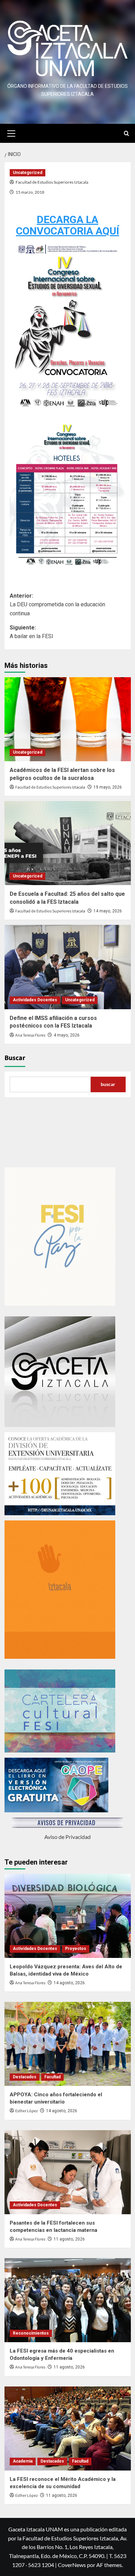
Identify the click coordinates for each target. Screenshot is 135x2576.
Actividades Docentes (35, 1000)
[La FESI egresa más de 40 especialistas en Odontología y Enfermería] (68, 2300)
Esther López (26, 2111)
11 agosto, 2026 (69, 2239)
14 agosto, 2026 (69, 1983)
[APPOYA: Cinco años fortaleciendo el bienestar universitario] (68, 2044)
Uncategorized (28, 173)
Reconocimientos (31, 2333)
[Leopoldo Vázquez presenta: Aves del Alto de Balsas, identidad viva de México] (68, 1916)
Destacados (25, 2077)
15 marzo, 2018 (30, 192)
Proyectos (76, 1949)
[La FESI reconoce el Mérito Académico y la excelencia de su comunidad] (68, 2428)
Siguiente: (31, 632)
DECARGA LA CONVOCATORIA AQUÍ (67, 225)
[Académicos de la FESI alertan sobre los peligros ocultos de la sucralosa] (68, 719)
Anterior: (57, 605)
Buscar (15, 1058)
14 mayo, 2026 (108, 911)
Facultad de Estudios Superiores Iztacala (52, 182)
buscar (108, 1084)
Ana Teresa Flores (30, 1035)
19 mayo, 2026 (108, 787)
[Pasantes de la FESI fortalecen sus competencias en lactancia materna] (68, 2172)
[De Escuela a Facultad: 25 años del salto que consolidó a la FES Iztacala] (68, 843)
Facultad (52, 2077)
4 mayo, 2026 (67, 1035)
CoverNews (72, 2565)
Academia (23, 2461)
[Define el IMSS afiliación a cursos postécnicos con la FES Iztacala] (68, 967)
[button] (11, 132)
